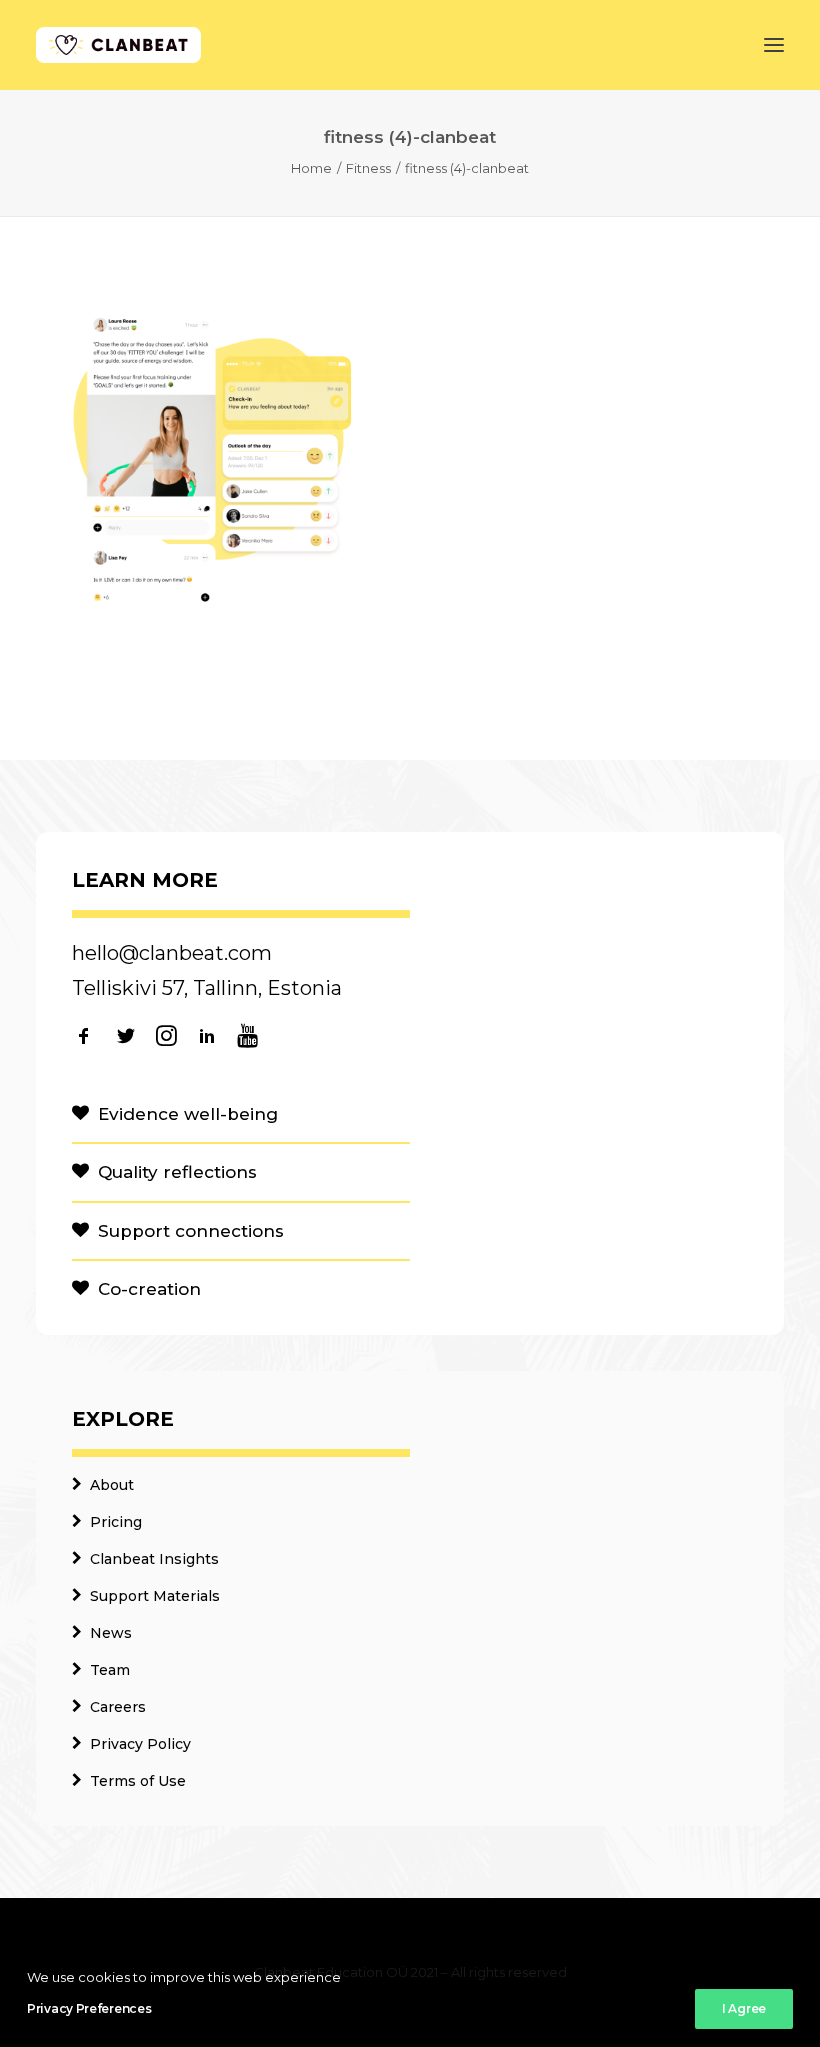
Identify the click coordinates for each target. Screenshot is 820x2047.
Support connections (191, 1231)
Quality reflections (177, 1172)
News (111, 1633)
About (112, 1485)
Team (110, 1670)
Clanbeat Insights (154, 1559)
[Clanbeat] (118, 45)
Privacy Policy (140, 1744)
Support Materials (155, 1596)
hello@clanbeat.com (172, 953)
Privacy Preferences (89, 2008)
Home (311, 168)
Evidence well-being (188, 1114)
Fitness (368, 168)
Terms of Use (138, 1781)
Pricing (116, 1522)
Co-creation (149, 1289)
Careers (118, 1707)
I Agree (744, 2008)
